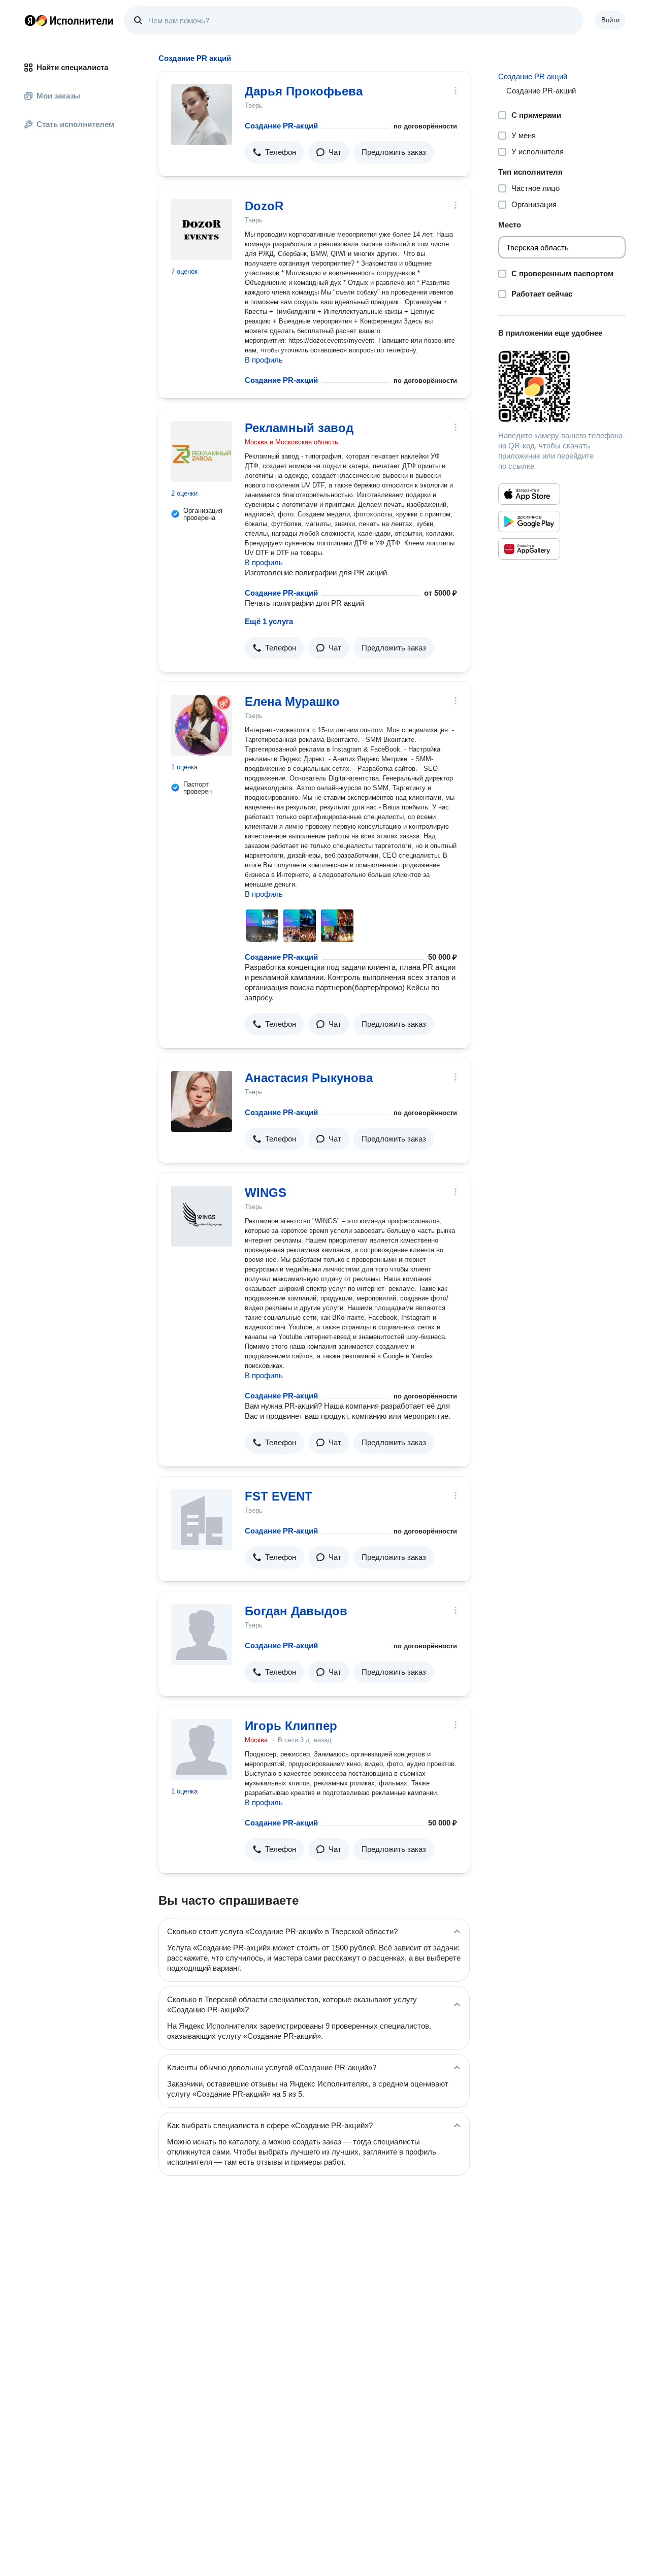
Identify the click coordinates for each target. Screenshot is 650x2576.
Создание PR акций (533, 76)
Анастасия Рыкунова (309, 1078)
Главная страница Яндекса (30, 20)
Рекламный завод (299, 428)
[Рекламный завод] (202, 451)
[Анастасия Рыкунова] (202, 1101)
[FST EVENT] (202, 1520)
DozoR (264, 206)
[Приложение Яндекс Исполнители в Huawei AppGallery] (529, 549)
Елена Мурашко (292, 702)
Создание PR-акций (281, 126)
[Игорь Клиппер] (202, 1749)
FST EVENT (279, 1496)
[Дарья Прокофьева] (202, 115)
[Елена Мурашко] (202, 725)
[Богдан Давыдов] (202, 1635)
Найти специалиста (72, 67)
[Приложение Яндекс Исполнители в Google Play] (529, 521)
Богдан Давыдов (296, 1611)
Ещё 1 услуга (269, 621)
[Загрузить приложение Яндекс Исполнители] (562, 386)
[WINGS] (202, 1216)
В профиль (264, 360)
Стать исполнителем (75, 124)
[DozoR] (202, 230)
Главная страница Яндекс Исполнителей (69, 20)
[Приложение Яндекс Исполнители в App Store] (529, 494)
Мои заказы (58, 96)
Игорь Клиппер (291, 1726)
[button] (274, 152)
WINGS (266, 1193)
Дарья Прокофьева (304, 91)
